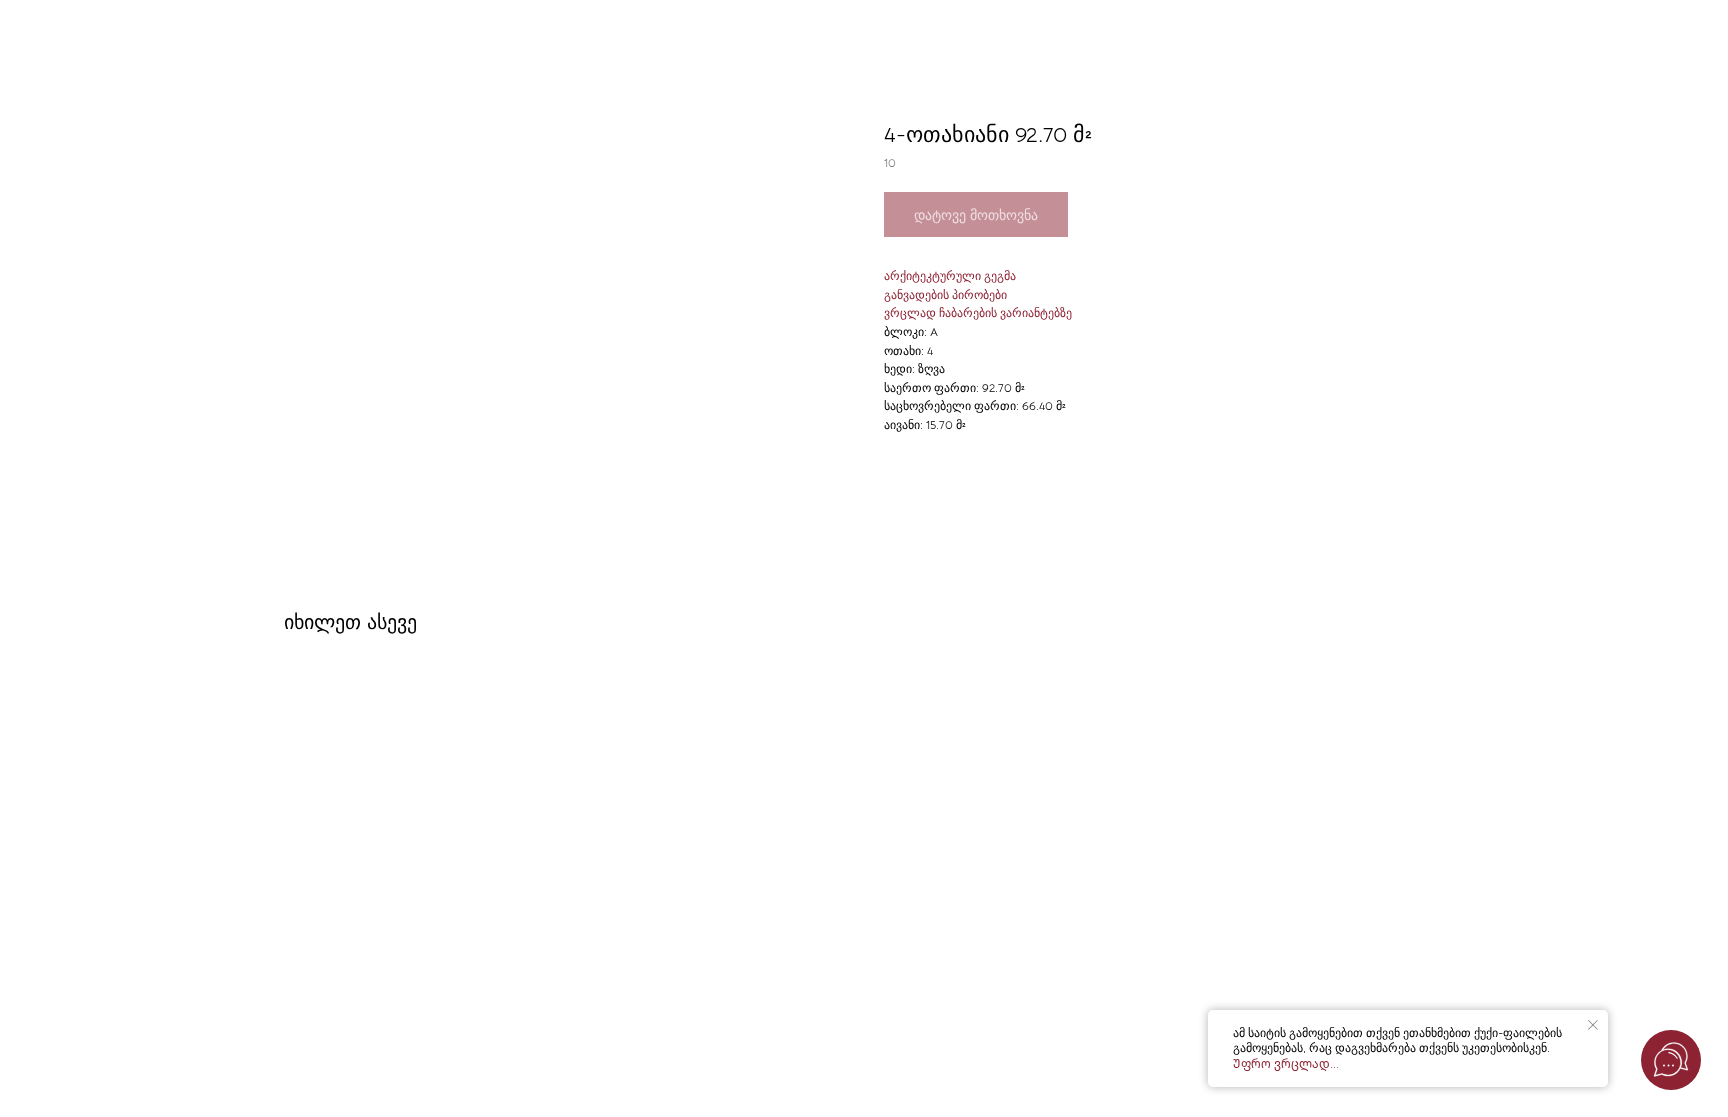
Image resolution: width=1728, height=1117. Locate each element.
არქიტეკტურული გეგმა (950, 275)
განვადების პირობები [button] (945, 294)
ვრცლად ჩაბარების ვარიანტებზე (978, 312)
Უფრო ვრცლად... (1286, 1063)
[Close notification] (1593, 1025)
